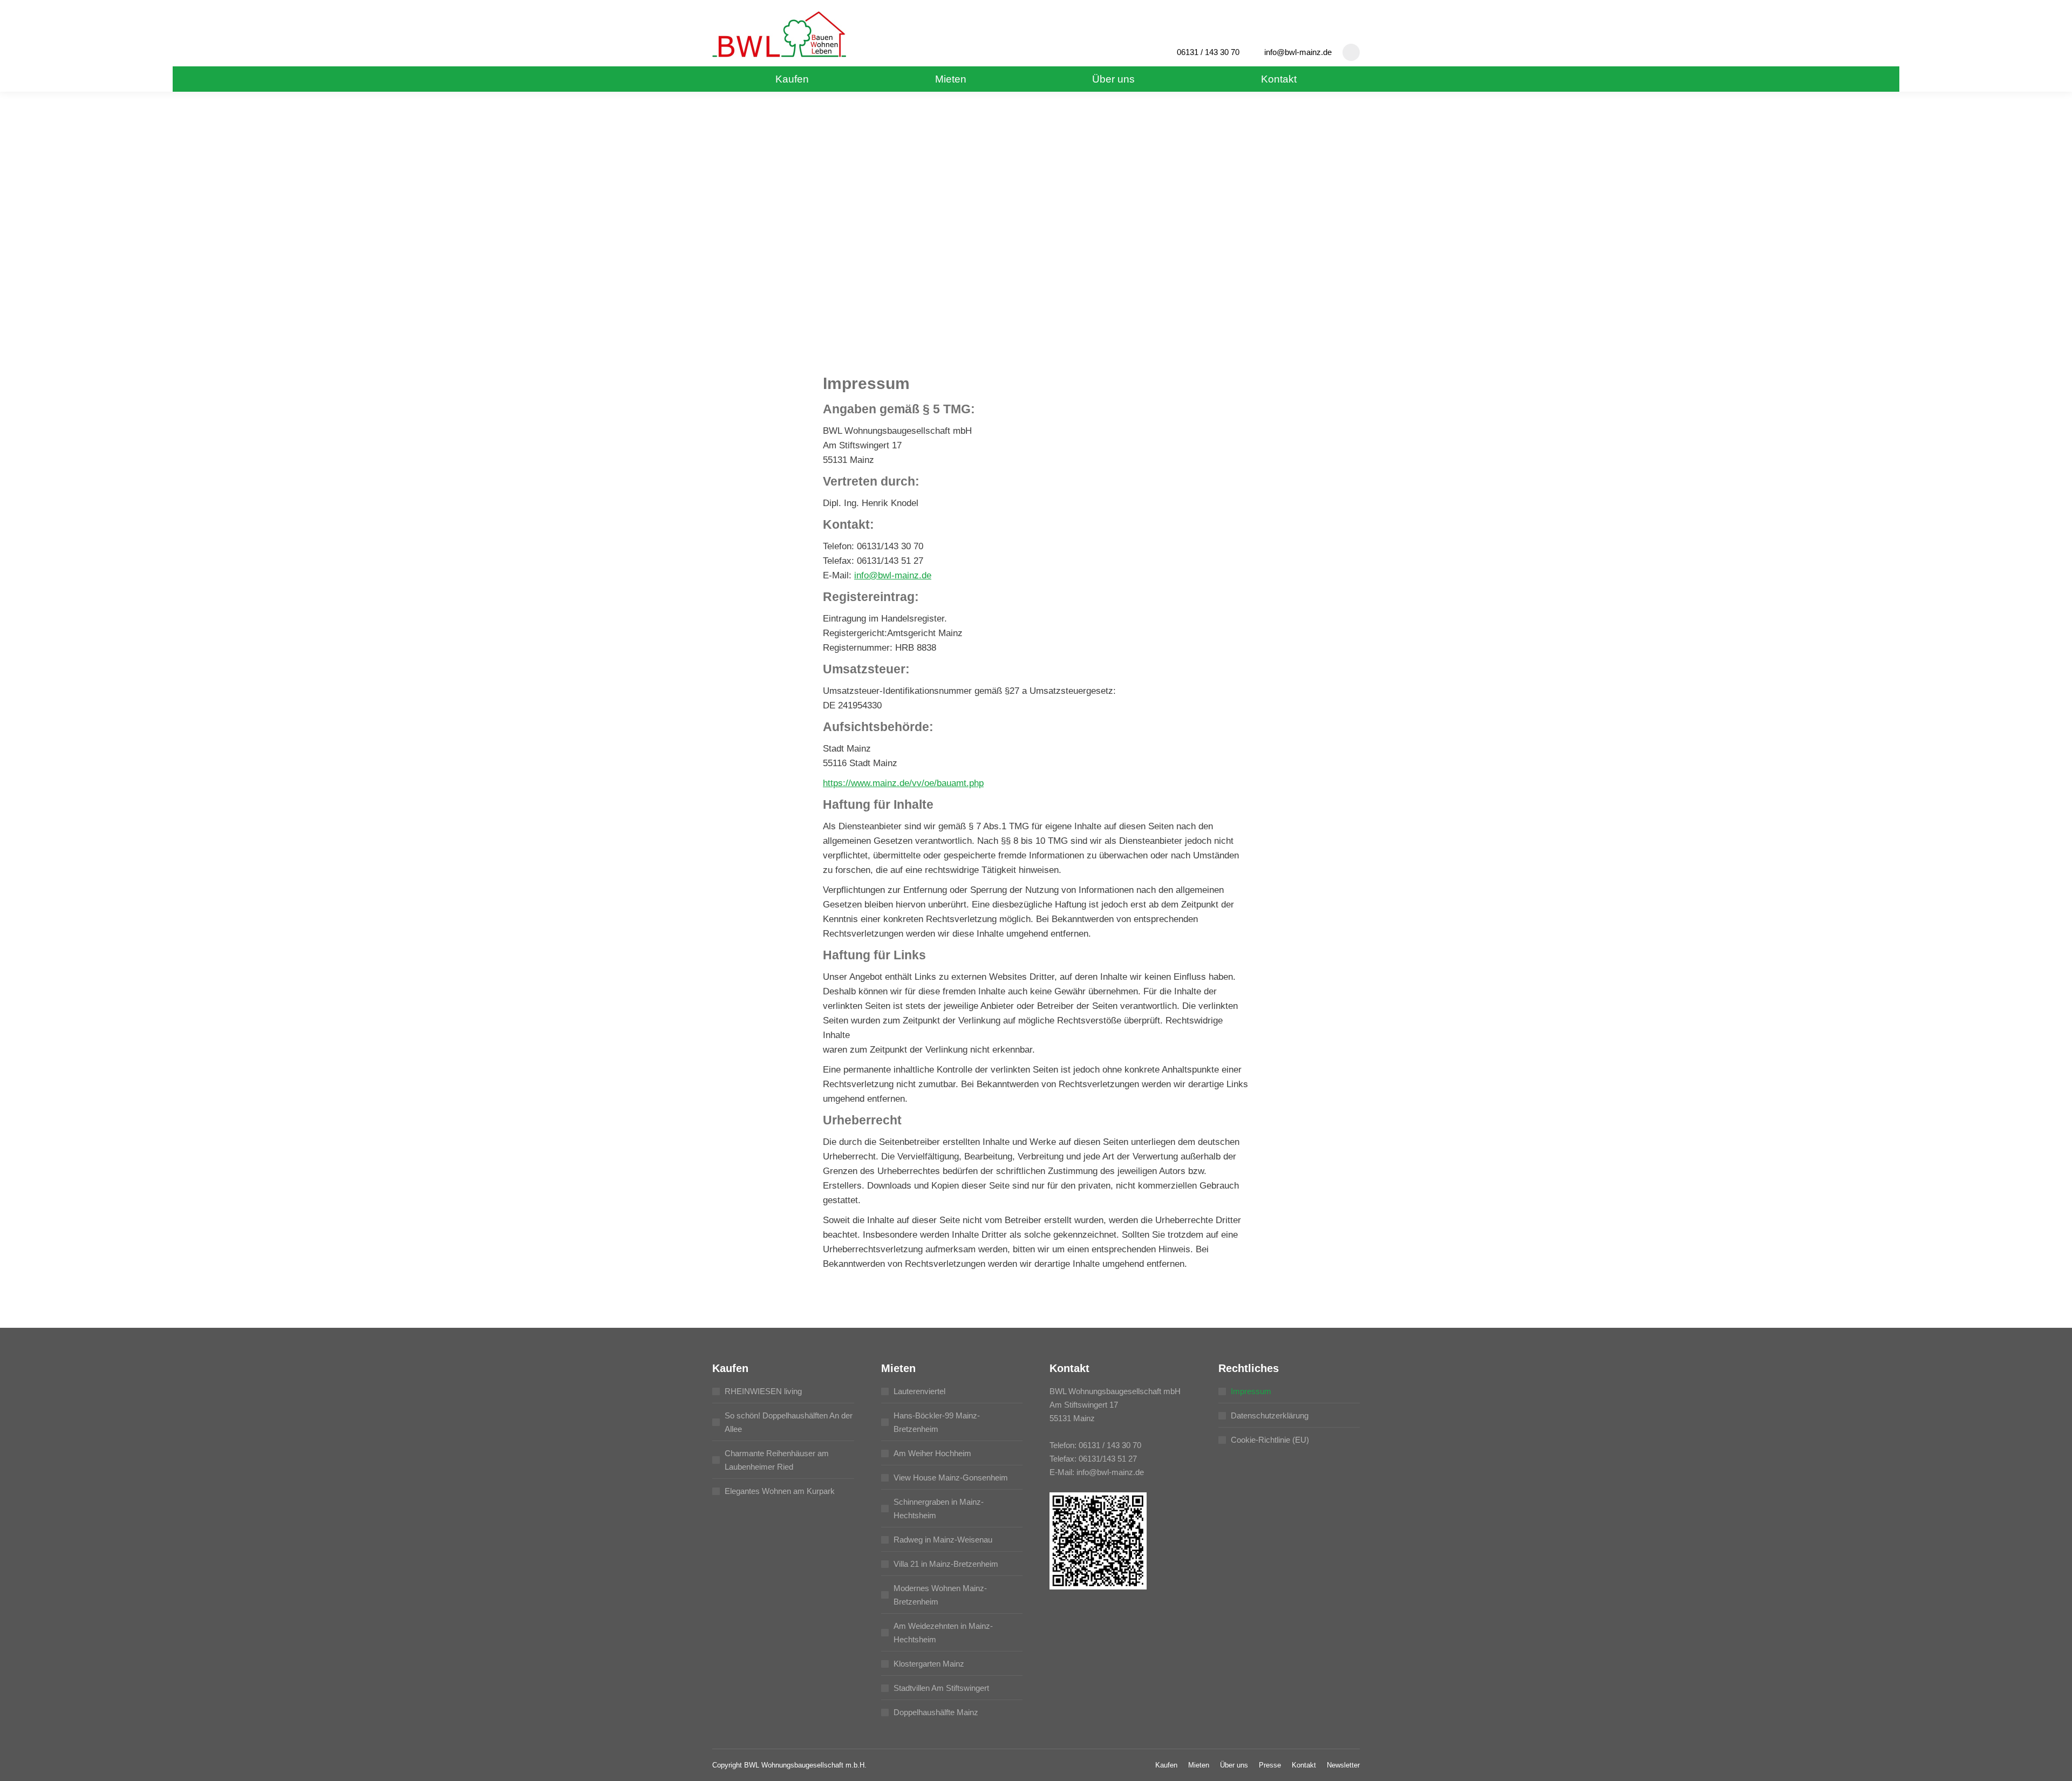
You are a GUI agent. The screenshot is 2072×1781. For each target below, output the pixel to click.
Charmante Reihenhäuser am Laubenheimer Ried (777, 1460)
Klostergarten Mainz (929, 1664)
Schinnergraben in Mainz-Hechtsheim (939, 1509)
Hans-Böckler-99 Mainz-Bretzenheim (937, 1422)
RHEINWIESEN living (763, 1391)
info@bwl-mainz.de (1298, 52)
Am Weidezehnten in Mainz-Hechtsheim (943, 1633)
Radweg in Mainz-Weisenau (943, 1540)
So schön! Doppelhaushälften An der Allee (789, 1422)
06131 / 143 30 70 (1208, 52)
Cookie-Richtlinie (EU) (1270, 1440)
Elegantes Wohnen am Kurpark (780, 1491)
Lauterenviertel (919, 1391)
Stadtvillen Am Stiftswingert (941, 1688)
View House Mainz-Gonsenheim (951, 1478)
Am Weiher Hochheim (932, 1453)
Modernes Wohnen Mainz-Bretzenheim (940, 1595)
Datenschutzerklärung (1270, 1415)
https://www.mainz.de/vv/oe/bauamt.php (903, 783)
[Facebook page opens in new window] (1351, 52)
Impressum (1251, 1391)
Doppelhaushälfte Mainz (936, 1712)
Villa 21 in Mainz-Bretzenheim (946, 1564)
